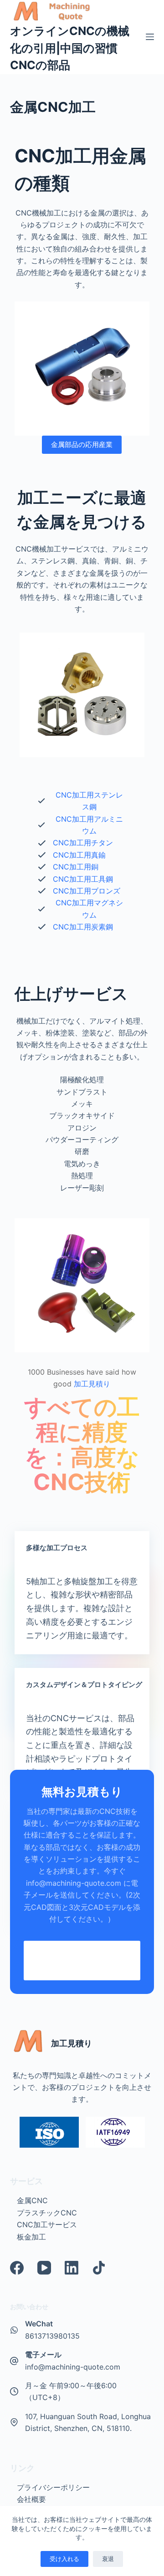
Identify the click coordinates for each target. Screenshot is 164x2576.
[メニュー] (150, 37)
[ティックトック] (99, 2268)
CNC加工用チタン (83, 843)
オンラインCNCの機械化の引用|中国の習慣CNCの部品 (70, 48)
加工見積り (92, 1384)
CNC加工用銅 (76, 867)
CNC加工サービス (47, 2224)
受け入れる (64, 2559)
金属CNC (32, 2200)
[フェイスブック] (17, 2268)
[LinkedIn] (72, 2268)
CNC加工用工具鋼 (83, 879)
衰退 (108, 2559)
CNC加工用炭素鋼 (83, 927)
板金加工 (31, 2237)
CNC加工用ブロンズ (87, 891)
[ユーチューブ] (44, 2268)
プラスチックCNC (47, 2213)
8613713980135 (52, 2336)
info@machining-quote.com (73, 2367)
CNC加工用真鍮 (79, 855)
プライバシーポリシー (53, 2487)
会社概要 (31, 2499)
